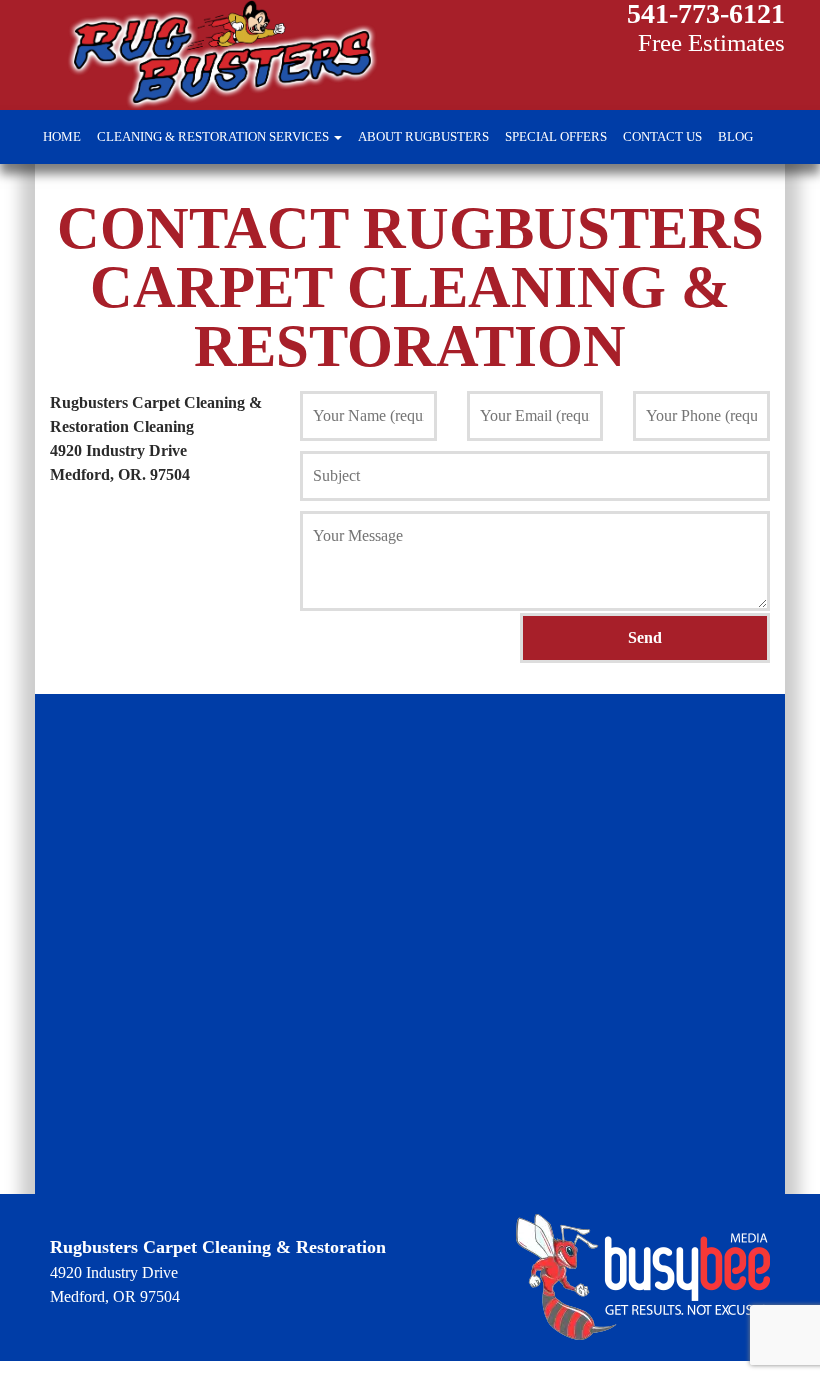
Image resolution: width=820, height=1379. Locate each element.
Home (62, 136)
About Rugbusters (423, 136)
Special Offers (556, 136)
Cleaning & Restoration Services (214, 136)
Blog (735, 136)
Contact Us (662, 136)
